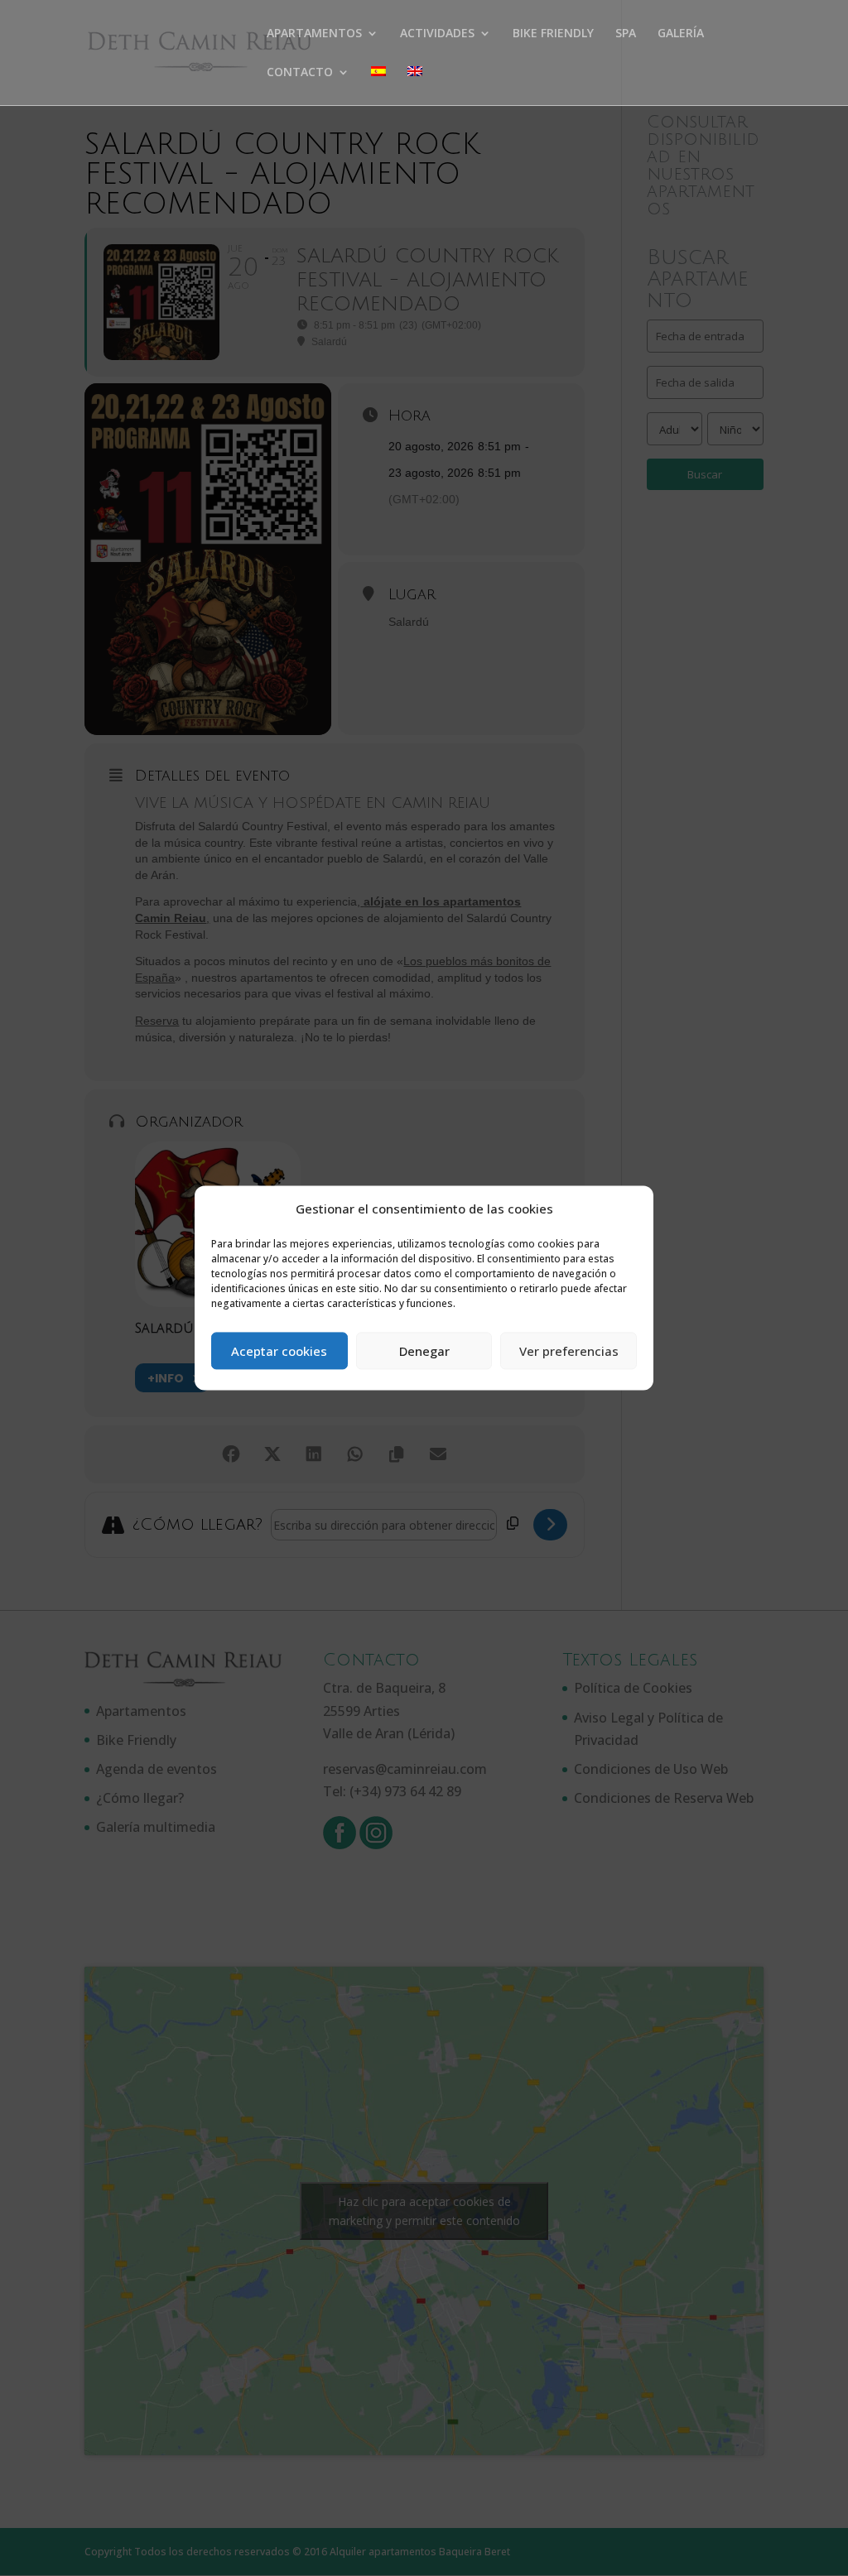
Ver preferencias (569, 1351)
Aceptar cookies (279, 1351)
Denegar (424, 1351)
